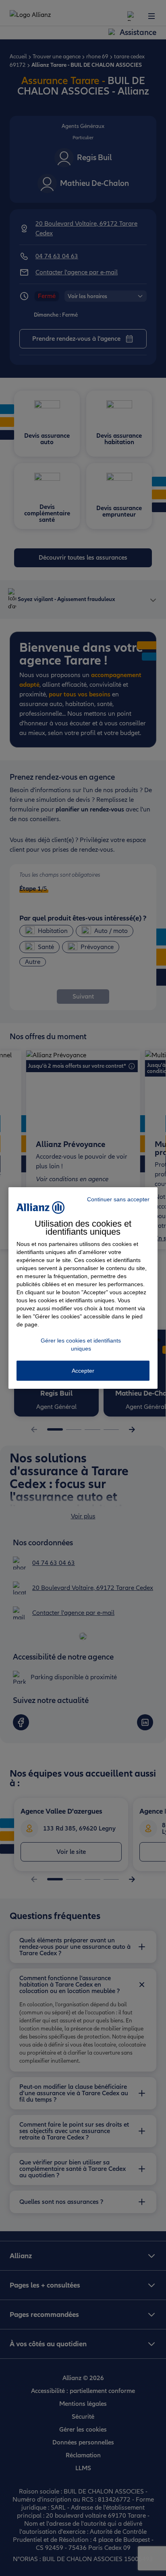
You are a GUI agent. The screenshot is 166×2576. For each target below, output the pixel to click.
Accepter (83, 1371)
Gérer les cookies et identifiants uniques (81, 1345)
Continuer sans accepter (118, 1199)
